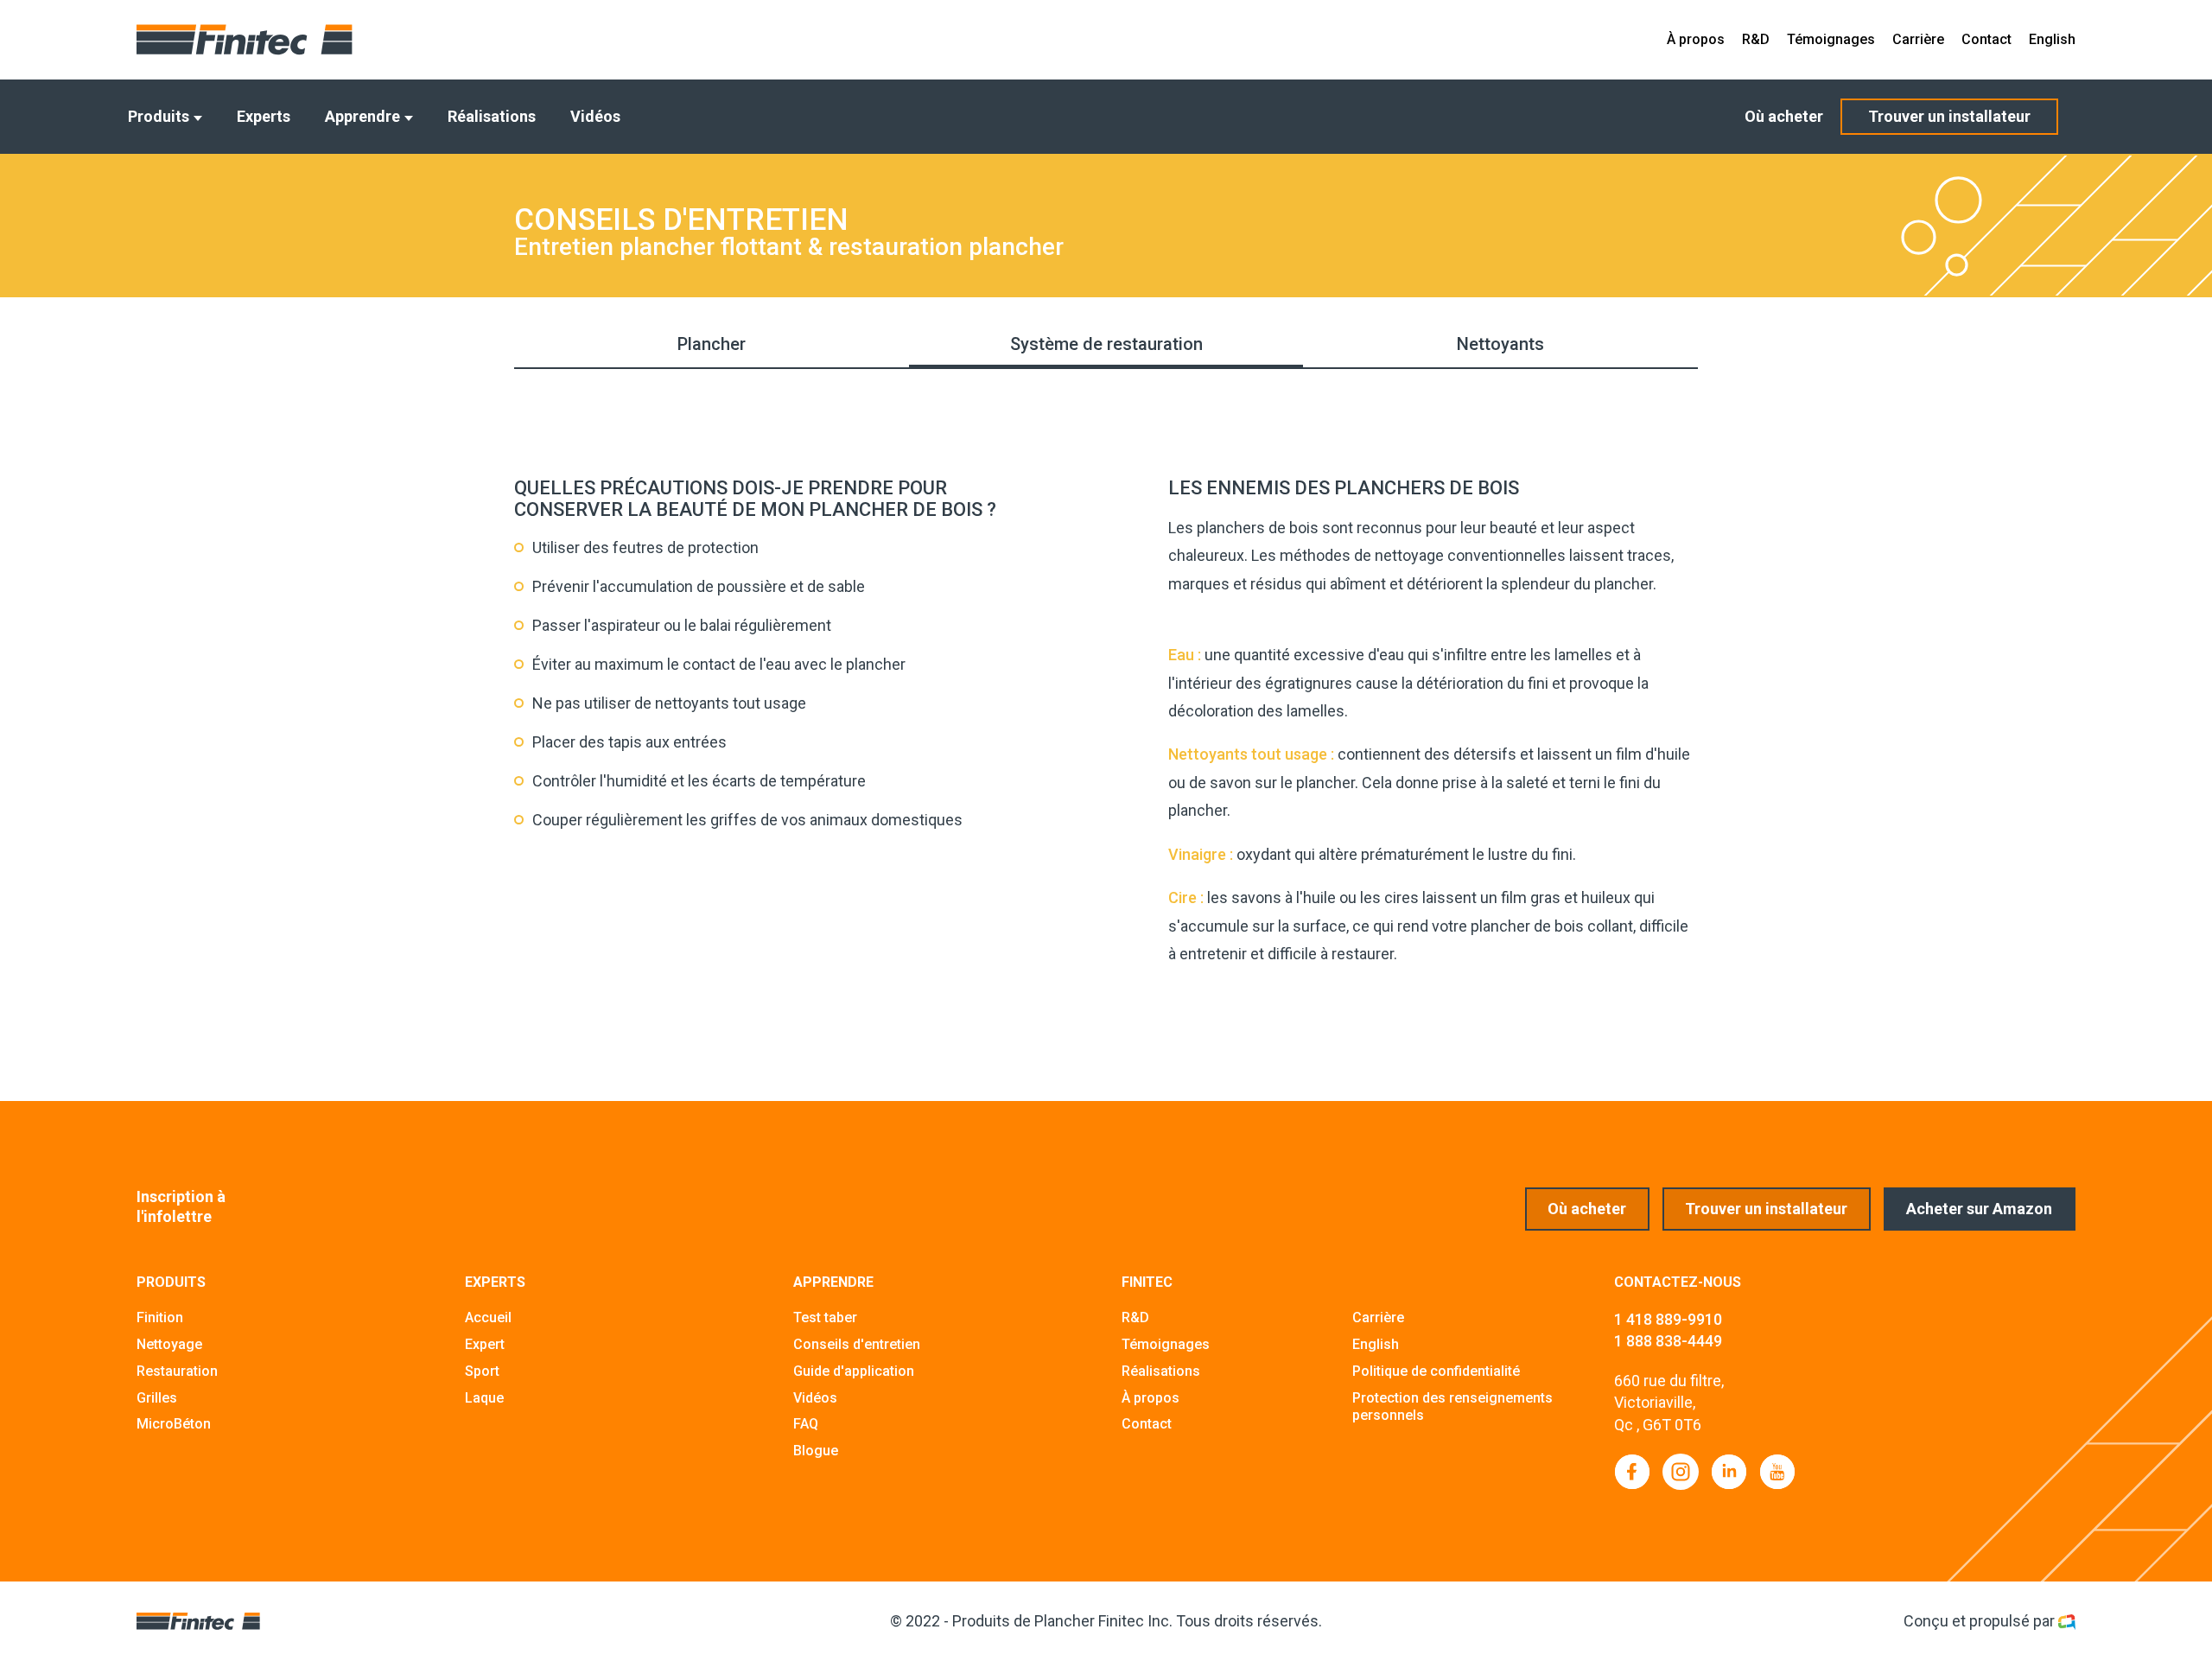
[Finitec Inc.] (245, 40)
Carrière (1918, 39)
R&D (1756, 39)
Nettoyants (1500, 344)
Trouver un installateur (1949, 116)
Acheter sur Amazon (1979, 1209)
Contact (1986, 39)
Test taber (825, 1317)
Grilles (157, 1398)
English (2052, 39)
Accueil (488, 1317)
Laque (484, 1398)
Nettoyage (169, 1344)
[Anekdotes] (2067, 1621)
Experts (264, 116)
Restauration (177, 1371)
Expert (485, 1344)
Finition (160, 1317)
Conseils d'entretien (857, 1344)
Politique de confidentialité (1436, 1371)
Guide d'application (854, 1371)
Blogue (816, 1451)
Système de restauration (1106, 344)
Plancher (712, 344)
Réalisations (492, 116)
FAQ (806, 1424)
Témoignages (1831, 39)
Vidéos (595, 116)
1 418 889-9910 (1668, 1319)
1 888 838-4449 (1668, 1341)
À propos (1696, 39)
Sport (482, 1371)
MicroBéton (174, 1424)
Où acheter (1784, 116)
